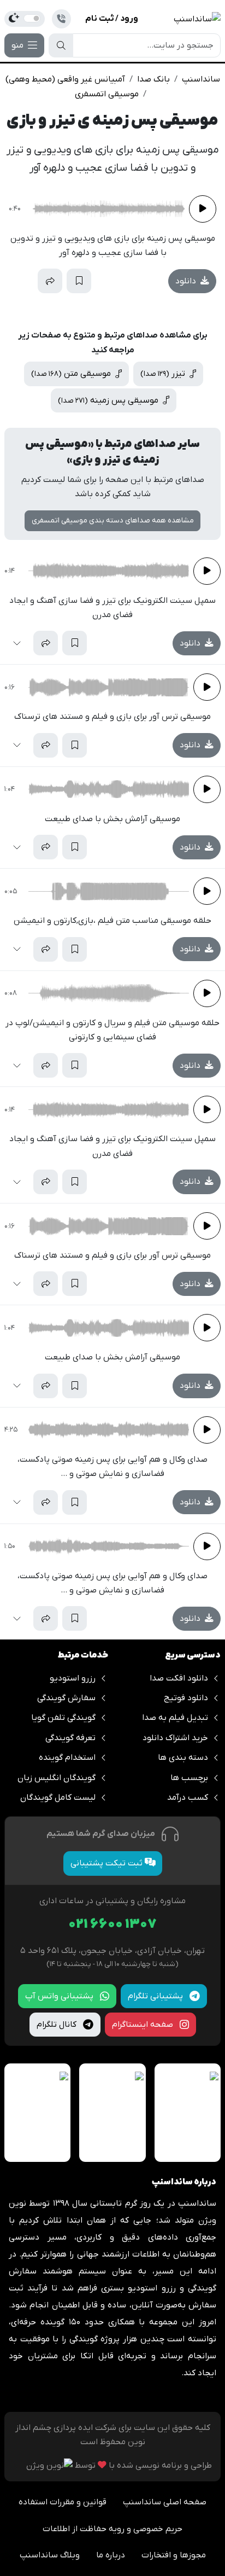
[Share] (50, 281)
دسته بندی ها (183, 1758)
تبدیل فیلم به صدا (175, 1718)
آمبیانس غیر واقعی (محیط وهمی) (65, 79)
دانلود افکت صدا (179, 1678)
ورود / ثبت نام (112, 19)
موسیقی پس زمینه (109, 400)
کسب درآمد (188, 1798)
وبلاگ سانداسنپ (50, 2555)
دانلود (187, 281)
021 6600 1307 (112, 1925)
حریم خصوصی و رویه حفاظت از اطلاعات (112, 2529)
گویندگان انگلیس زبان (57, 1778)
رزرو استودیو (73, 1678)
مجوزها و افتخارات (174, 2555)
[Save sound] (79, 281)
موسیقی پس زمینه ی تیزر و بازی (112, 121)
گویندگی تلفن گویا (63, 1718)
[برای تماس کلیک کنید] (61, 19)
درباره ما (111, 2555)
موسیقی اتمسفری (107, 94)
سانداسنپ (201, 79)
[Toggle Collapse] (21, 281)
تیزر (164, 374)
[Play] (203, 209)
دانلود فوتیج (186, 1698)
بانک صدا (153, 79)
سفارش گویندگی (66, 1698)
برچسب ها (189, 1778)
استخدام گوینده (67, 1758)
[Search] (61, 45)
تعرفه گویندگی (70, 1738)
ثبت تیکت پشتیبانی (108, 1863)
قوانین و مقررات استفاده (63, 2502)
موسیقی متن (72, 374)
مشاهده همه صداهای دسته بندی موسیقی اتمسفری (113, 521)
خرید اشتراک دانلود (175, 1738)
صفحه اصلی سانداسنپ (165, 2502)
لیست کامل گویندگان (58, 1798)
